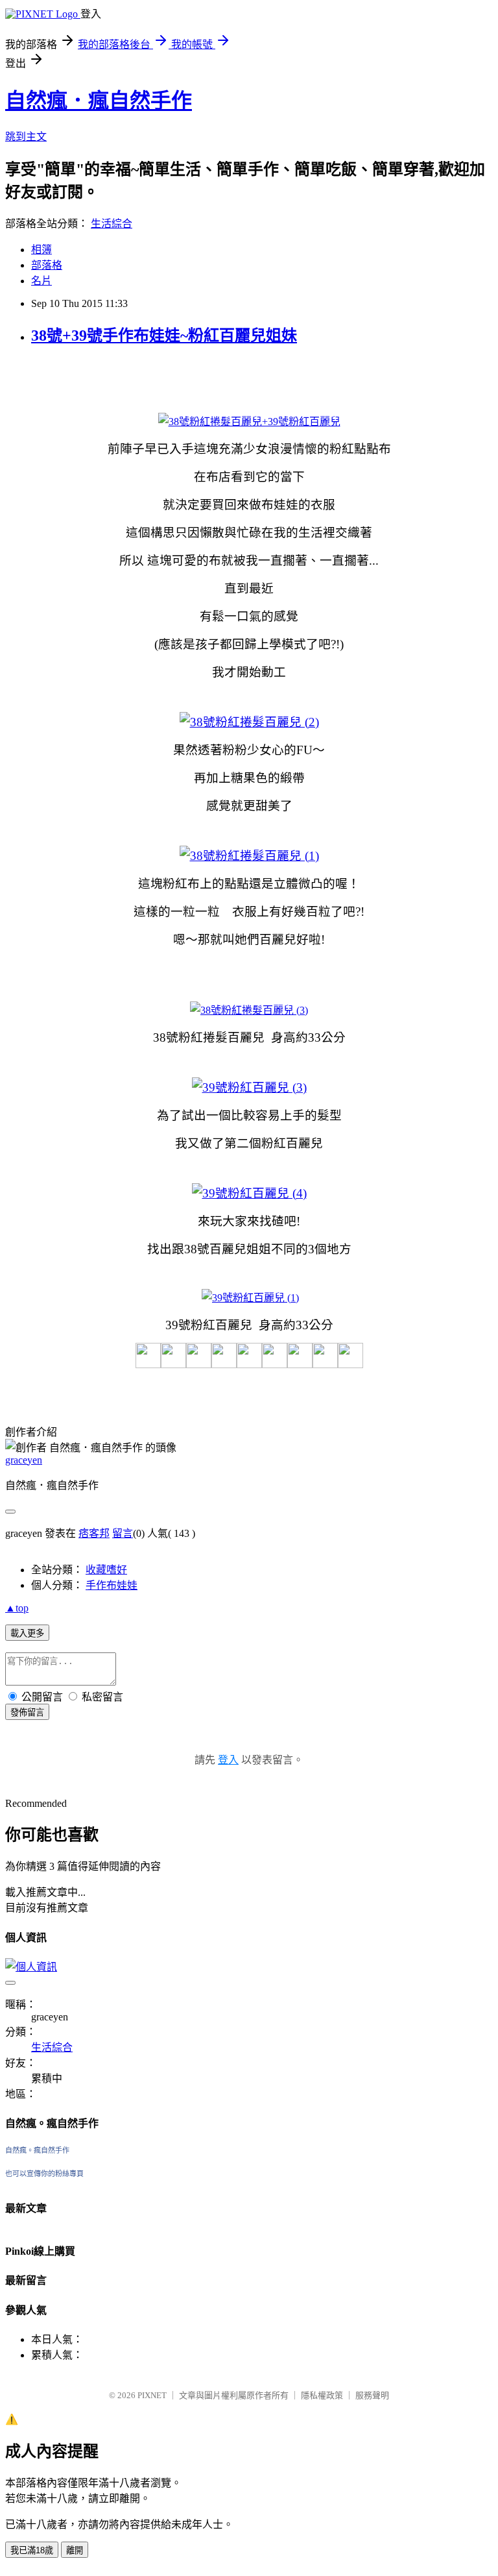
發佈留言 (27, 1712)
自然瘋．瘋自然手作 (99, 101)
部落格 (47, 265)
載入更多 (27, 1633)
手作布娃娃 (112, 1585)
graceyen (24, 1460)
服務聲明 (372, 2395)
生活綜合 (112, 224)
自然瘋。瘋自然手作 (37, 2150)
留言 (123, 1533)
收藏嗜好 (106, 1570)
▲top (17, 1608)
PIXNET (152, 2395)
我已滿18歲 (32, 2550)
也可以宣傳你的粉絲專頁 (44, 2174)
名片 (41, 281)
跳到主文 (26, 137)
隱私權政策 (322, 2395)
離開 (75, 2550)
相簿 (41, 250)
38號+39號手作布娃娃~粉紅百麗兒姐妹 (164, 336)
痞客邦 (94, 1533)
